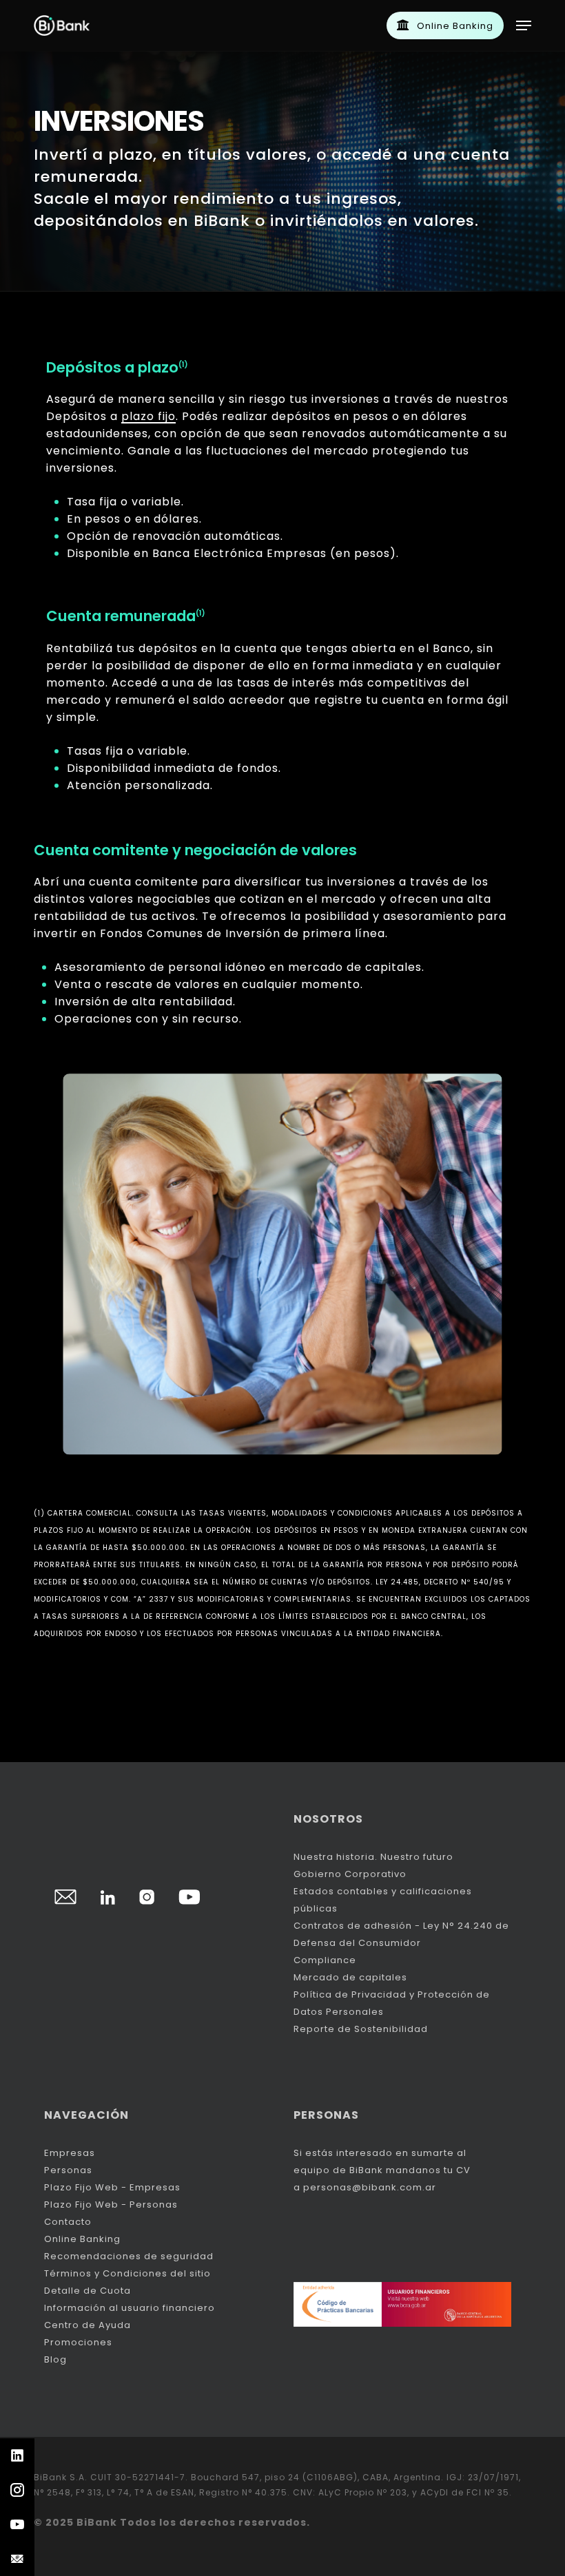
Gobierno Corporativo (350, 1874)
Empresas (70, 2153)
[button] (524, 25)
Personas (68, 2170)
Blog (55, 2359)
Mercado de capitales (350, 1977)
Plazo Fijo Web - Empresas (112, 2187)
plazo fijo (148, 416)
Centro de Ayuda (88, 2325)
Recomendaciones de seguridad (129, 2256)
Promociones (78, 2342)
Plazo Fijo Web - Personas (111, 2205)
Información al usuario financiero (130, 2308)
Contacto (68, 2222)
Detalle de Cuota (88, 2291)
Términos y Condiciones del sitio (127, 2273)
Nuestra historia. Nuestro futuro (373, 1857)
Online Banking (82, 2239)
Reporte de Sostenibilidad (361, 2029)
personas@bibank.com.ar (370, 2187)
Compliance (325, 1960)
